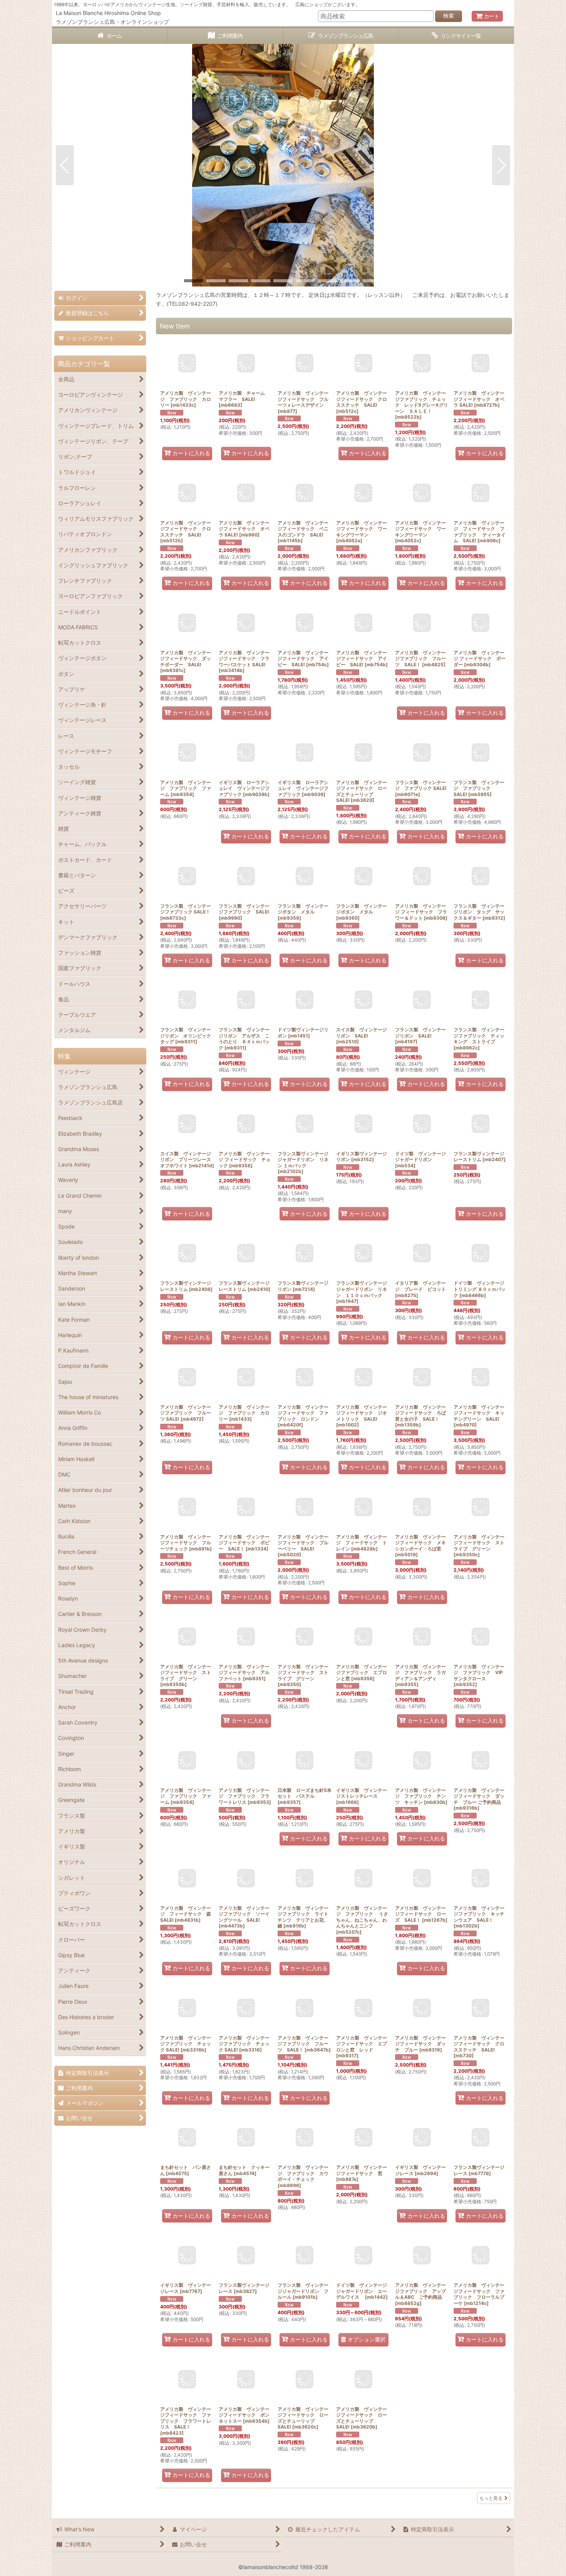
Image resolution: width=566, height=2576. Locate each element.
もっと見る (491, 2498)
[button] (65, 165)
